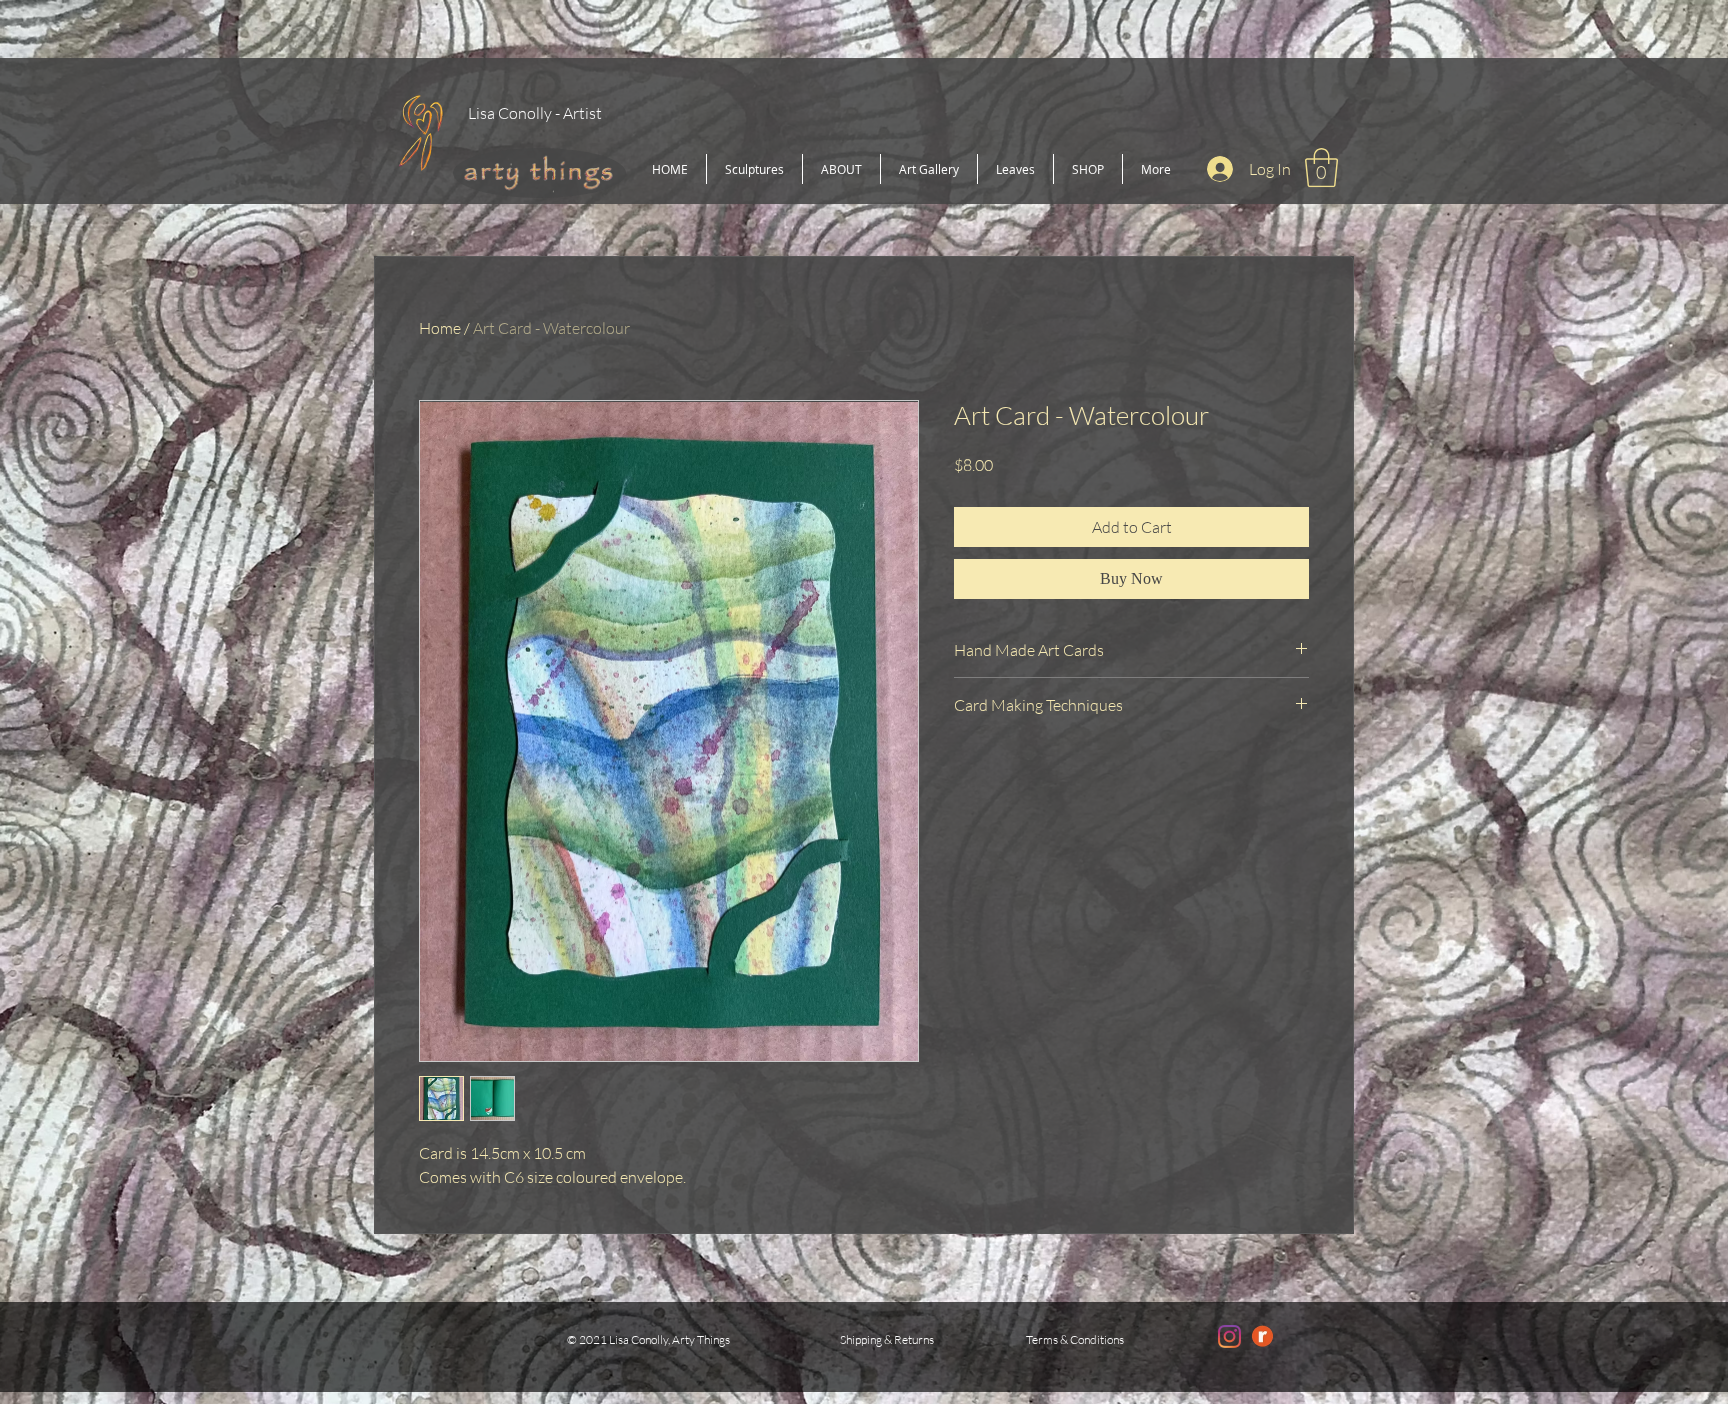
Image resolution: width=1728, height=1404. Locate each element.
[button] (1321, 167)
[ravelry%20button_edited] (1262, 1336)
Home (440, 328)
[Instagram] (1229, 1336)
